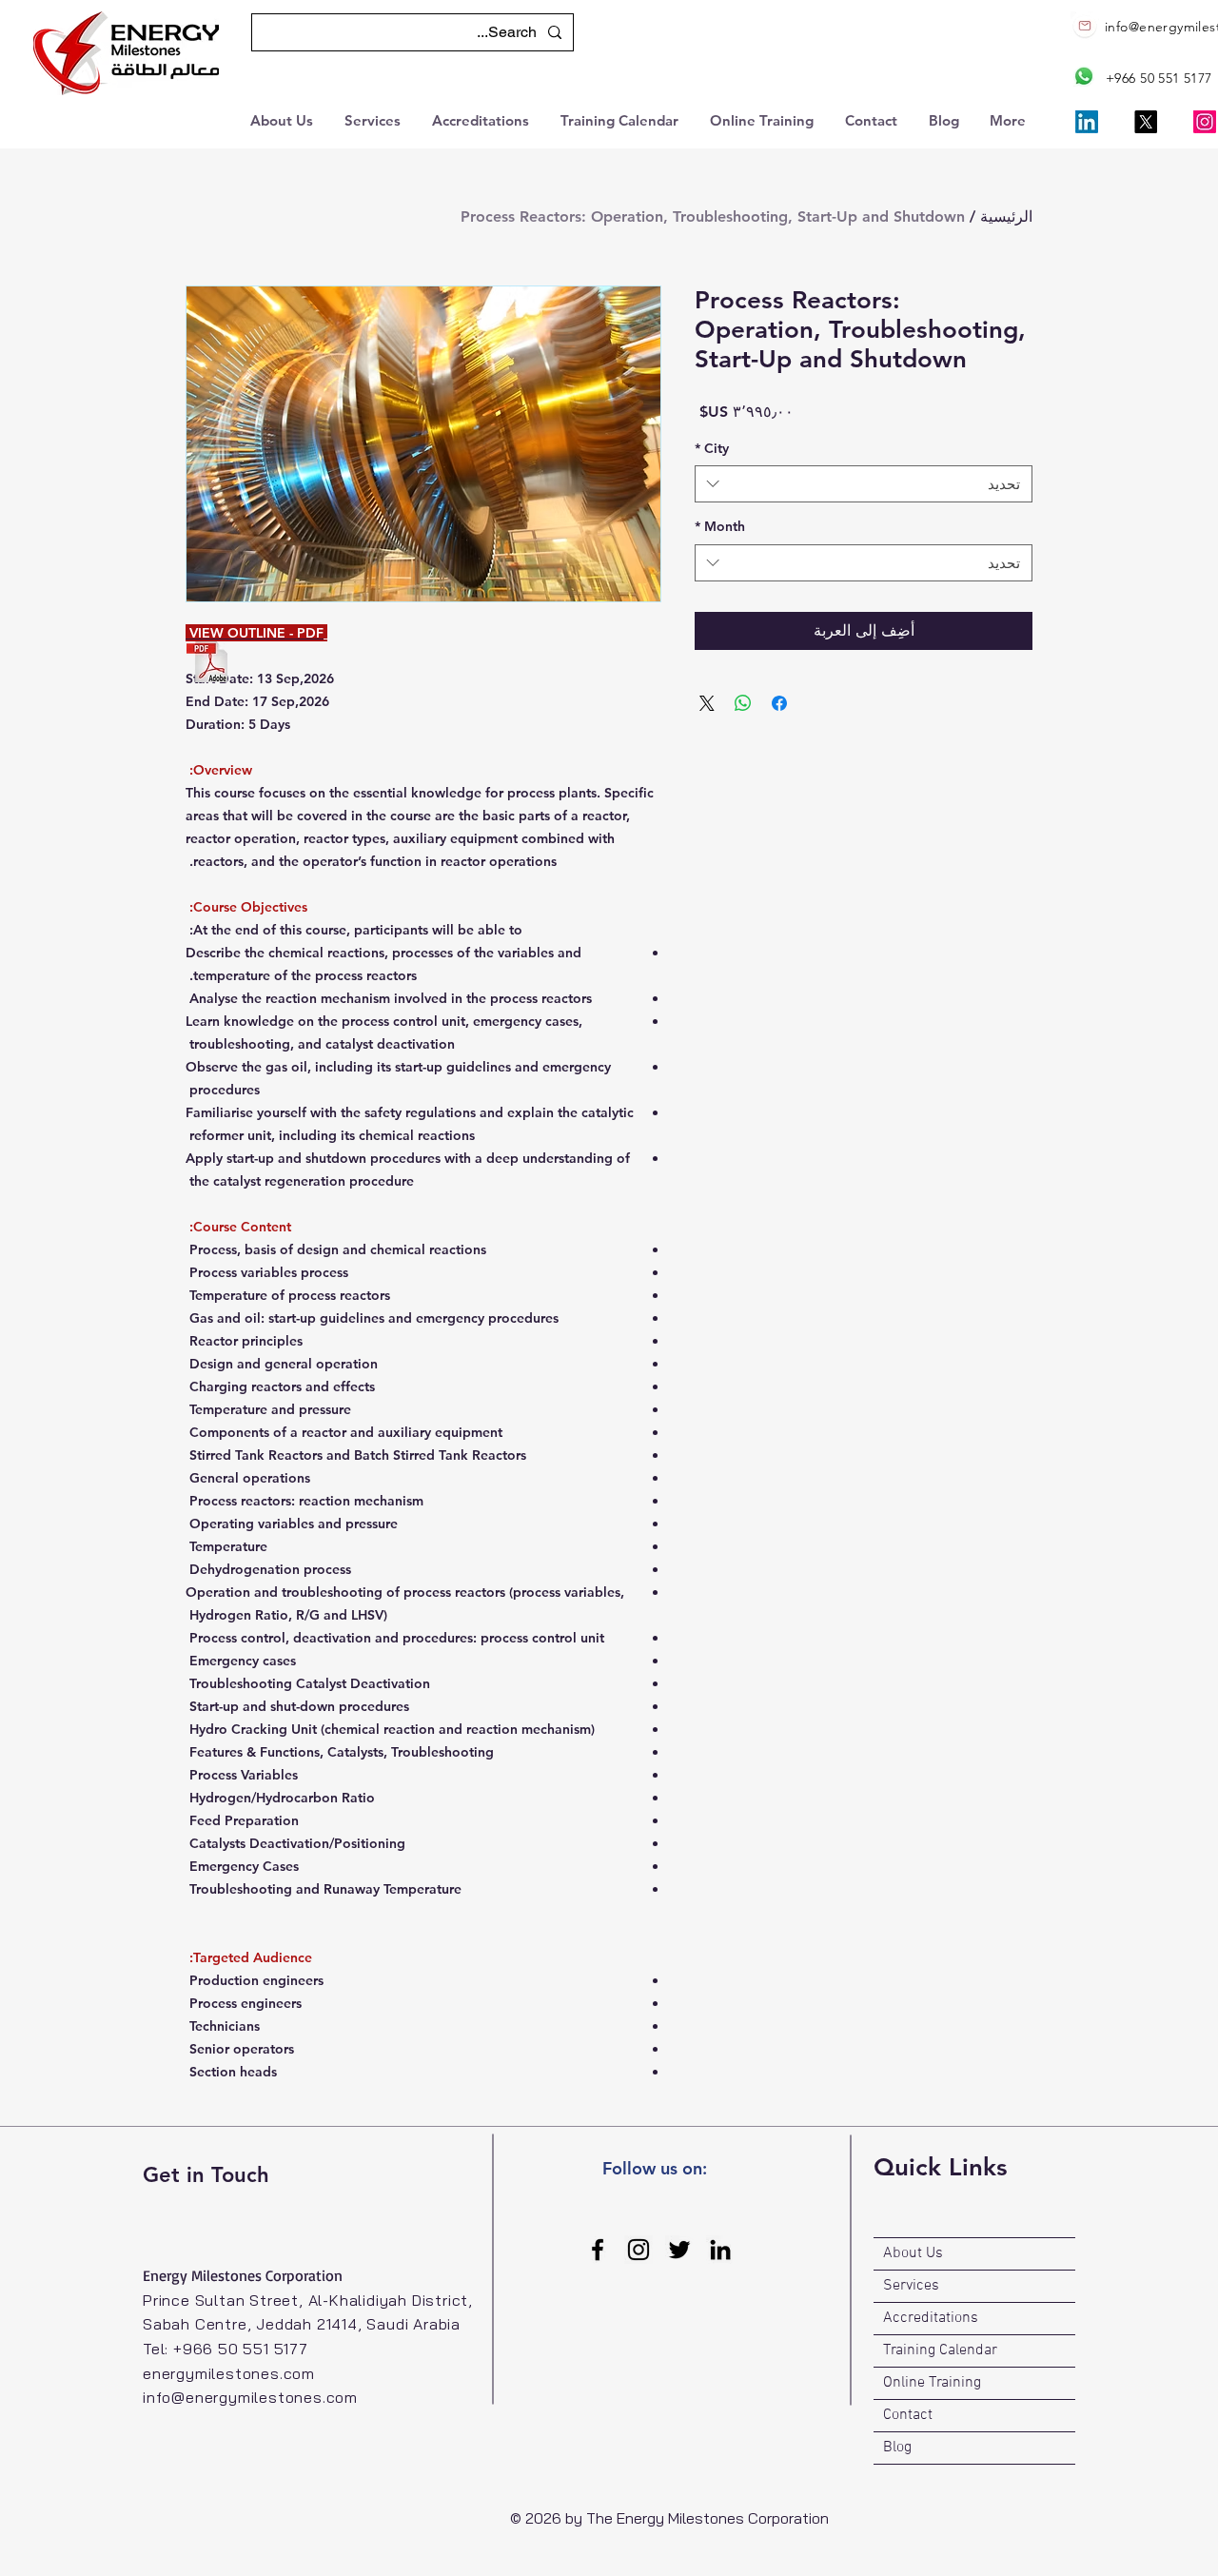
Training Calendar (940, 2350)
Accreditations (931, 2318)
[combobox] (864, 484)
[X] (1146, 122)
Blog (897, 2448)
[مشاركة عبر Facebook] (779, 703)
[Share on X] (707, 703)
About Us (913, 2253)
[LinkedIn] (1087, 122)
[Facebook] (598, 2250)
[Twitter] (679, 2250)
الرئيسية (1006, 216)
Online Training (932, 2383)
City (712, 448)
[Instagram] (1205, 122)
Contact (908, 2415)
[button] (283, 118)
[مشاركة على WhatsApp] (743, 703)
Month (720, 526)
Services (911, 2286)
